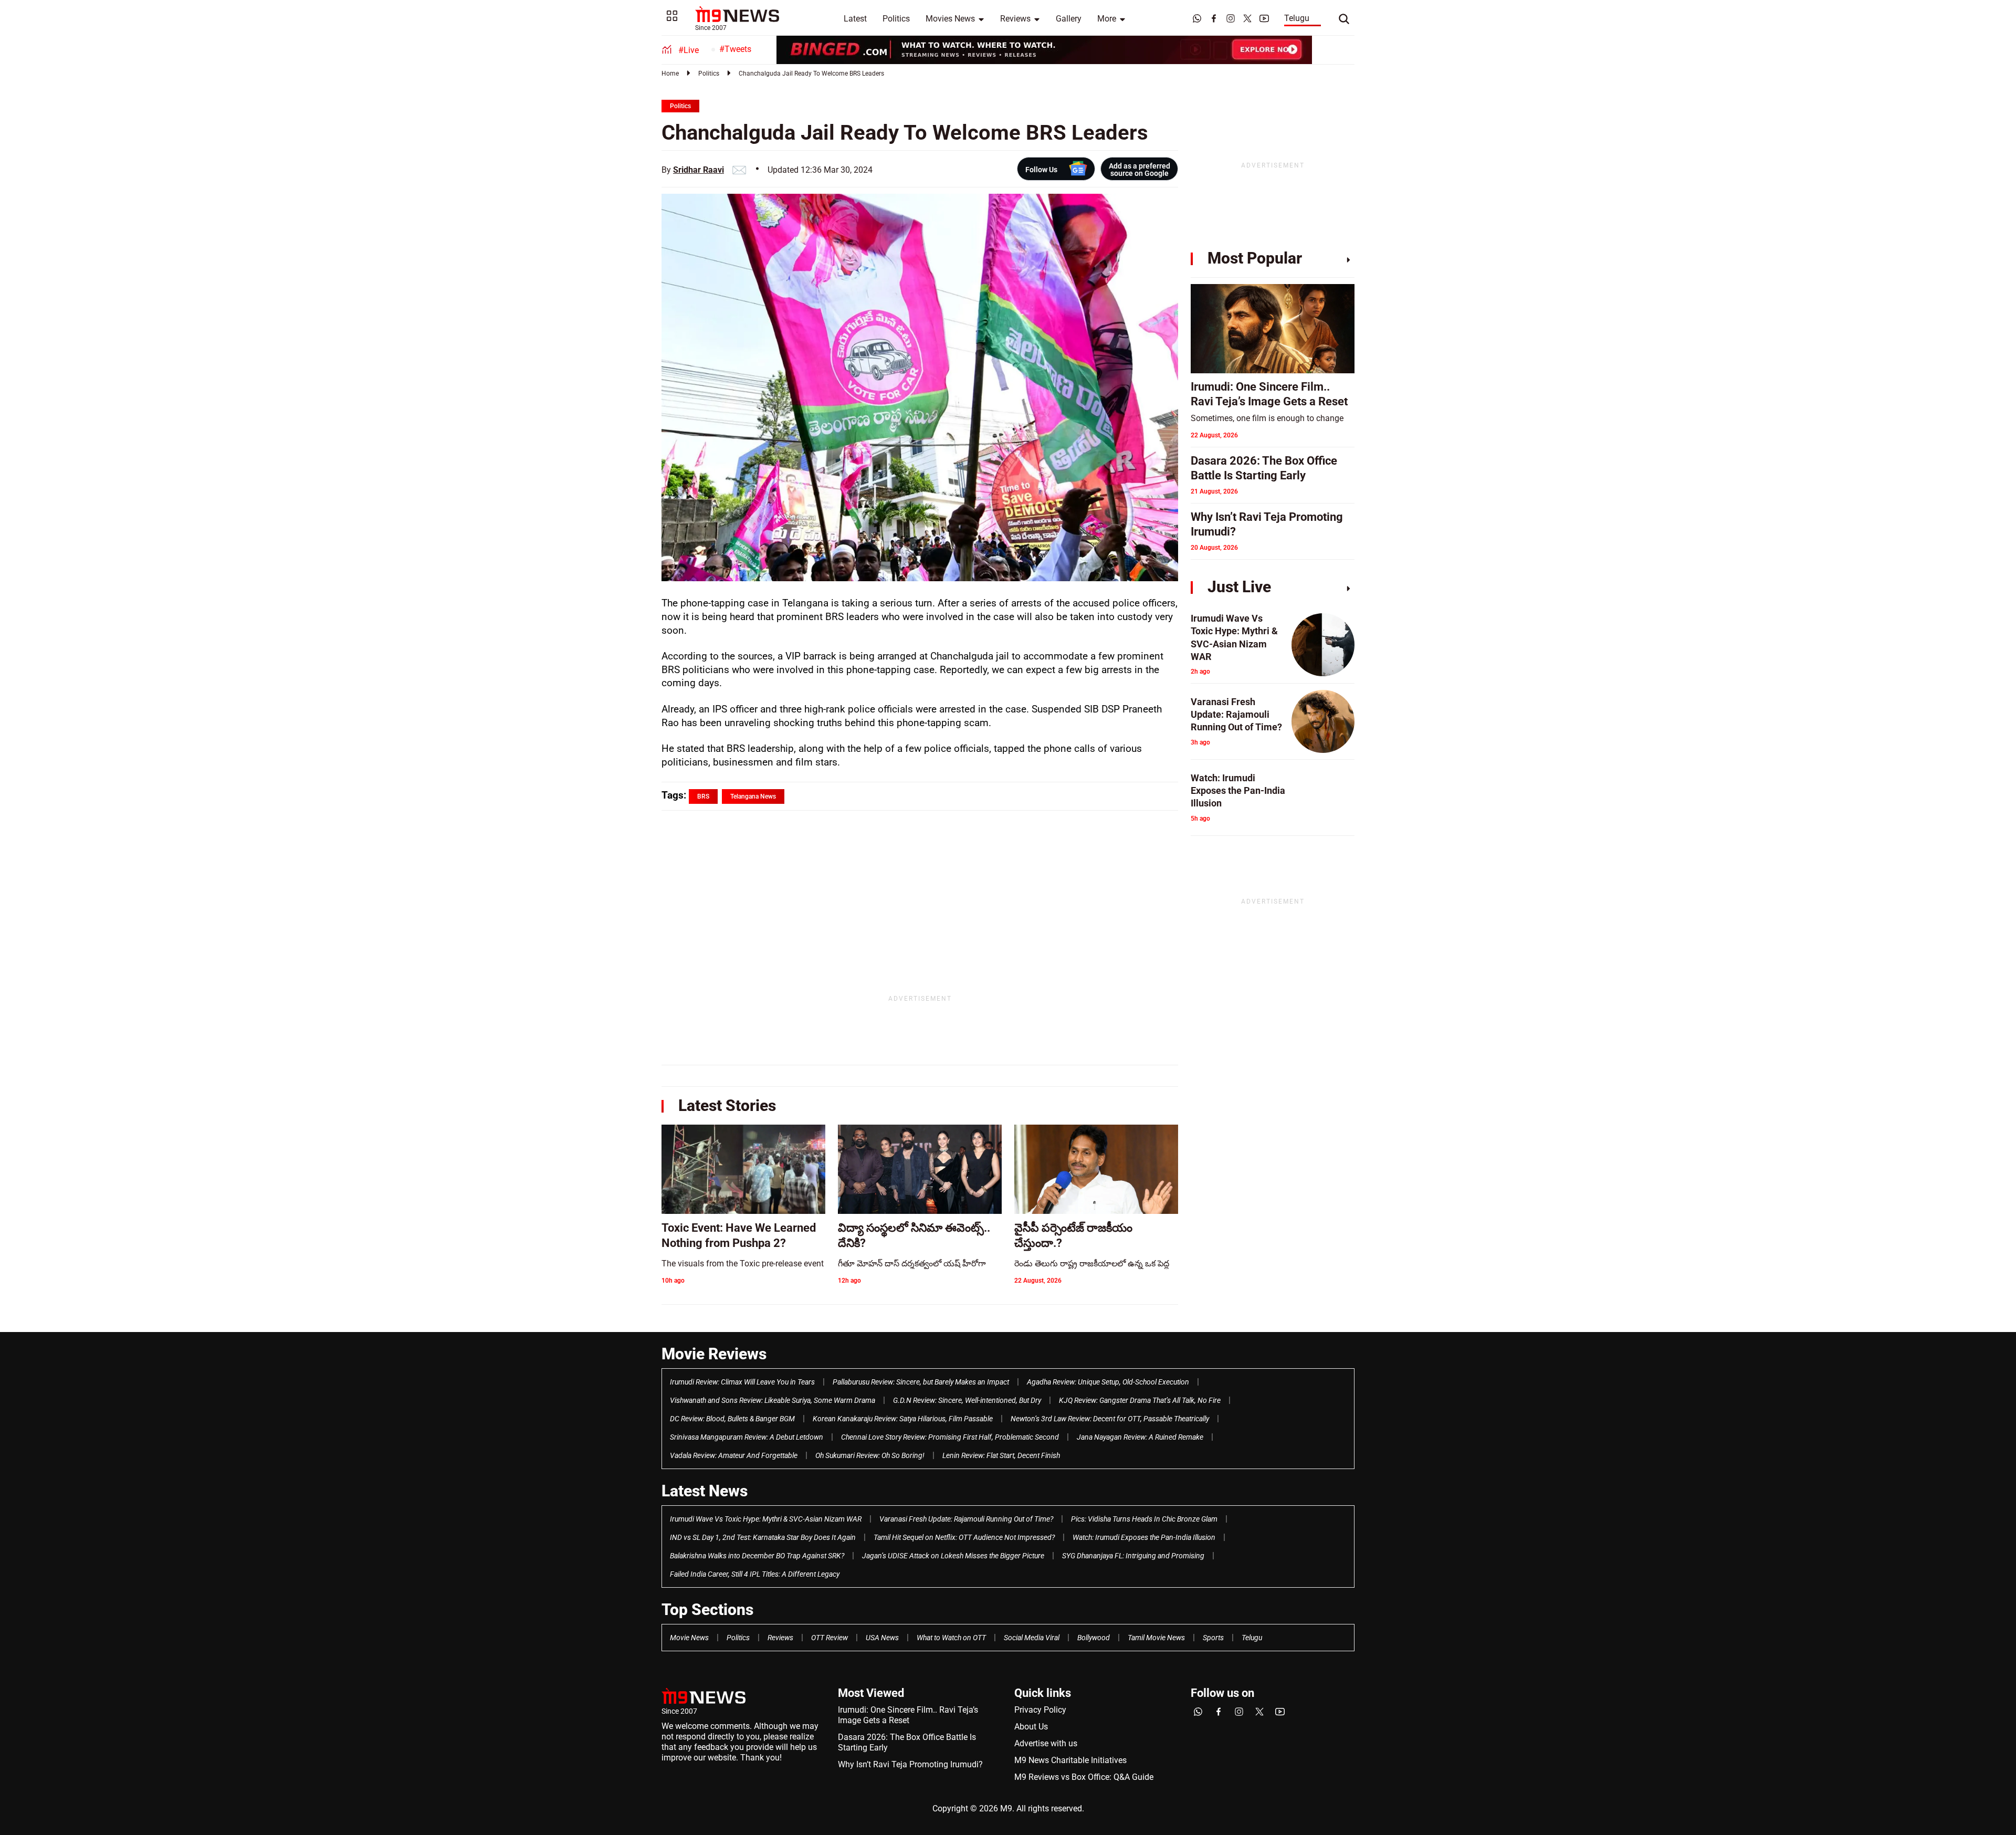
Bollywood (1094, 1638)
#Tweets (735, 49)
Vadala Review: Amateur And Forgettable (734, 1455)
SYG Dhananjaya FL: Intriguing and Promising (1133, 1556)
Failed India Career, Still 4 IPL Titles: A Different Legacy (755, 1574)
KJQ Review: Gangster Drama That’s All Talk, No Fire (1140, 1400)
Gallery (1069, 19)
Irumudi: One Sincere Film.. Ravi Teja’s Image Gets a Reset (908, 1715)
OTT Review (829, 1638)
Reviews (1015, 19)
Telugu (1297, 18)
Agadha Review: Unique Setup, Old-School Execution (1108, 1382)
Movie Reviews (714, 1354)
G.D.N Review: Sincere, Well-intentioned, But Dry (967, 1400)
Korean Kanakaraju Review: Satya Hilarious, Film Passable (903, 1419)
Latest (855, 19)
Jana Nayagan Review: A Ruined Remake (1140, 1437)
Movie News (689, 1638)
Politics (896, 19)
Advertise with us (1046, 1743)
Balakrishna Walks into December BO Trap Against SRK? (757, 1556)
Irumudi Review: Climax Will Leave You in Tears (742, 1382)
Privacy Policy (1040, 1710)
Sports (1213, 1638)
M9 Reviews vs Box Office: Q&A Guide (1084, 1777)
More (1107, 19)
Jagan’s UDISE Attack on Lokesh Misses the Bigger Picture (953, 1556)
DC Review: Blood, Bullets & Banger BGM (732, 1419)
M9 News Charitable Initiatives (1070, 1760)
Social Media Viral (1032, 1638)
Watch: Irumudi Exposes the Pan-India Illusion (1144, 1537)
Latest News (705, 1491)
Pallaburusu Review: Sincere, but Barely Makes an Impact (921, 1382)
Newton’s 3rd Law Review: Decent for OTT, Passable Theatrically (1110, 1419)
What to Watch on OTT (951, 1638)
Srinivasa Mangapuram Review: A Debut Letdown (747, 1437)
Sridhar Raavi (699, 170)
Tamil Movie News (1156, 1638)
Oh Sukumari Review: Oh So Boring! (870, 1455)
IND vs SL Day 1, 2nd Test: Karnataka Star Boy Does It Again (763, 1537)
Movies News (950, 19)
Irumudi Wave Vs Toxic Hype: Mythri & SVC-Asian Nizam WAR (766, 1519)
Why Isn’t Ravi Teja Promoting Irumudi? (910, 1764)
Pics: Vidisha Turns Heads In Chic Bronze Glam (1144, 1519)
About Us (1031, 1727)
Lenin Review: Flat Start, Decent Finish (1001, 1455)
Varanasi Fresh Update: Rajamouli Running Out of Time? (966, 1519)
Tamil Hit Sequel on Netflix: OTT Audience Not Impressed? (964, 1537)
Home (670, 74)
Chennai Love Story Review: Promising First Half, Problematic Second (950, 1437)
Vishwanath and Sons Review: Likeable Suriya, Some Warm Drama (773, 1400)
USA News (882, 1638)
